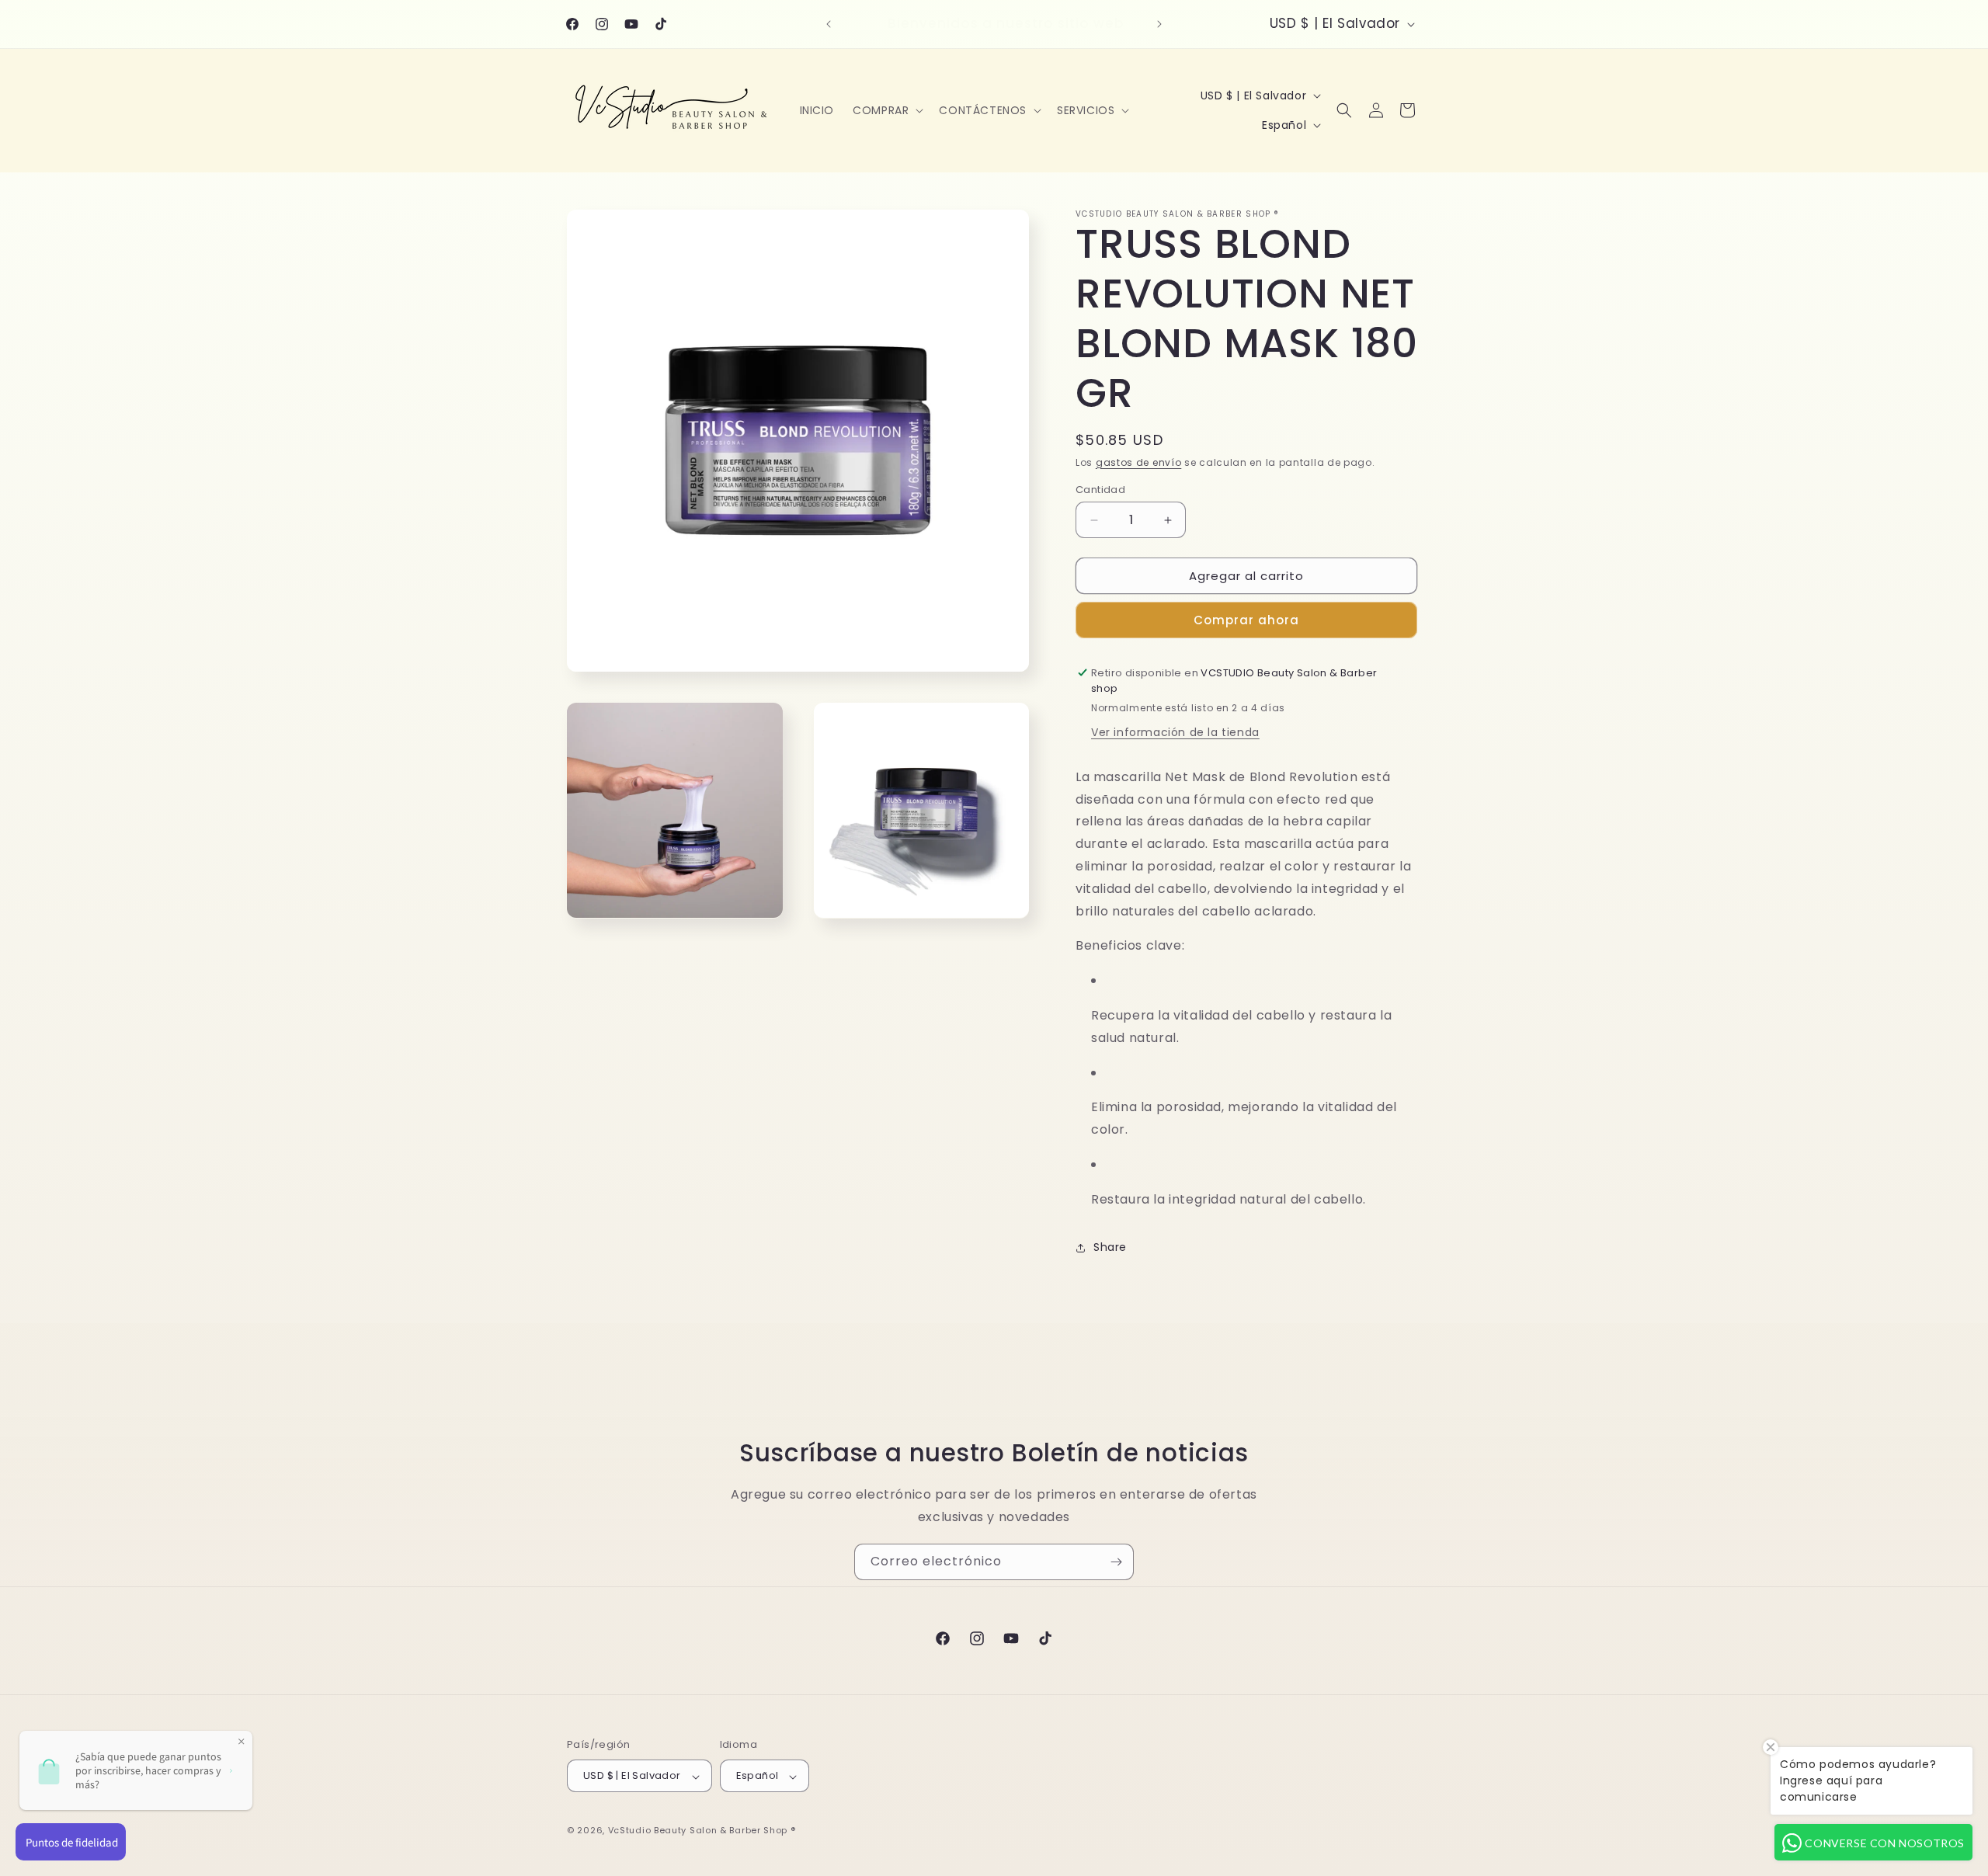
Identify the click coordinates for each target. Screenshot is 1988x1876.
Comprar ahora (1246, 620)
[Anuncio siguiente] (1159, 24)
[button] (886, 110)
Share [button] (1110, 1247)
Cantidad (1100, 490)
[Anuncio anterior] (829, 24)
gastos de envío (1139, 462)
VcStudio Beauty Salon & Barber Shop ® (702, 1831)
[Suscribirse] (1116, 1562)
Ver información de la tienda (1175, 732)
